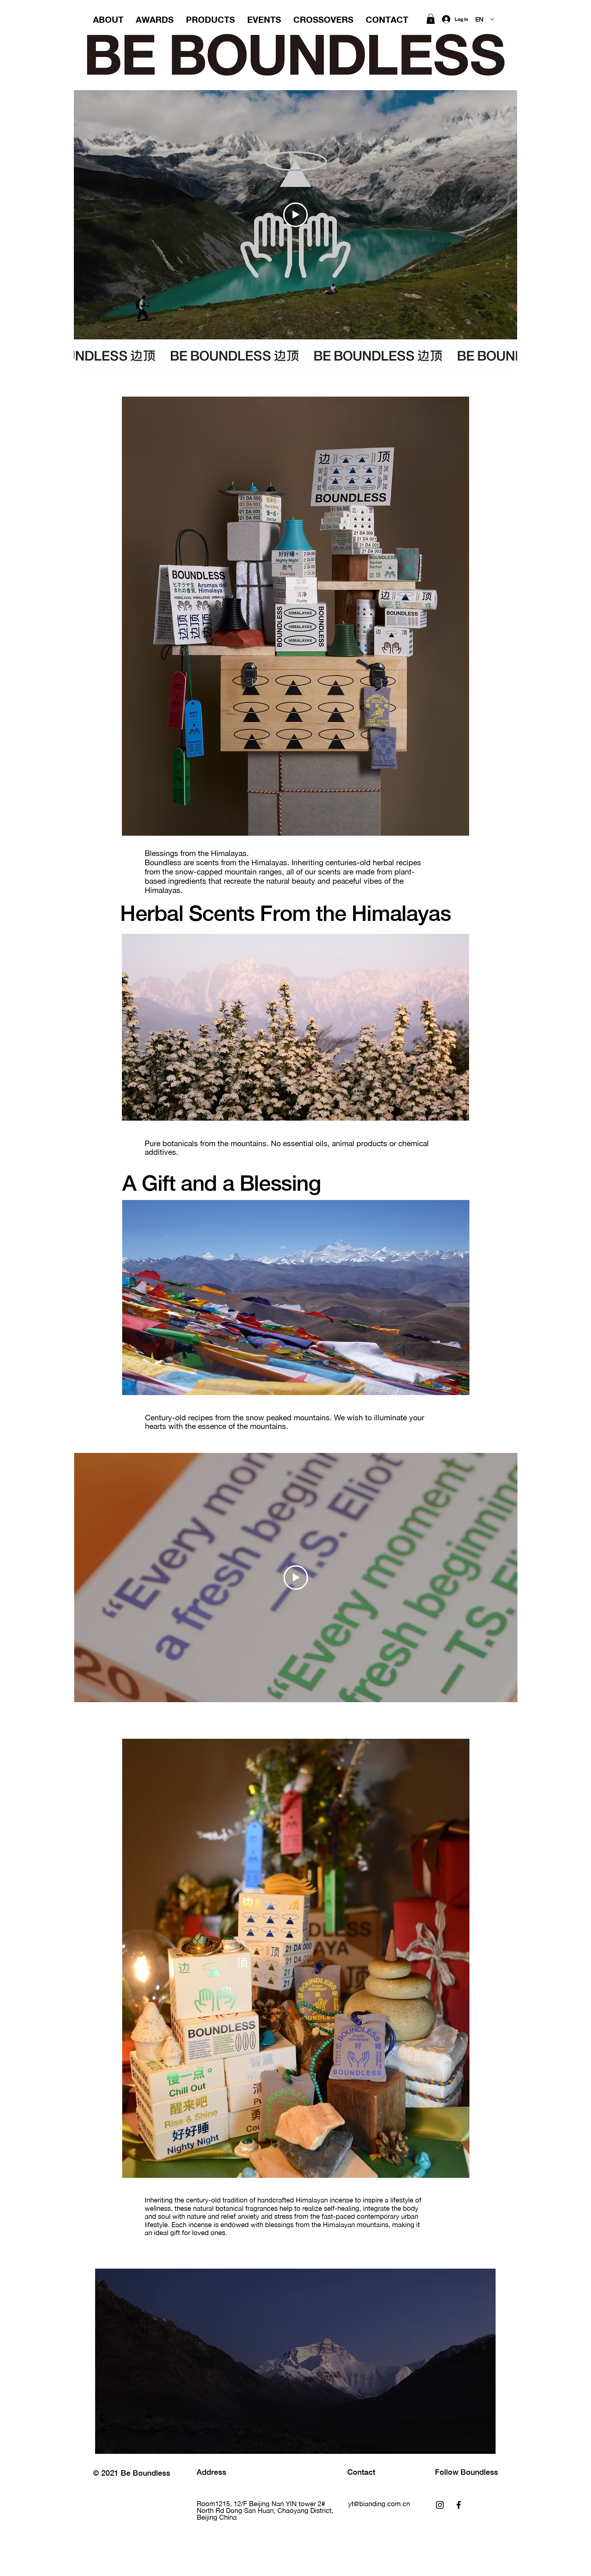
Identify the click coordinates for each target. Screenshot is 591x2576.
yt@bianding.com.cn (379, 2504)
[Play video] (295, 215)
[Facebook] (459, 2505)
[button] (431, 19)
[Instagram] (440, 2505)
